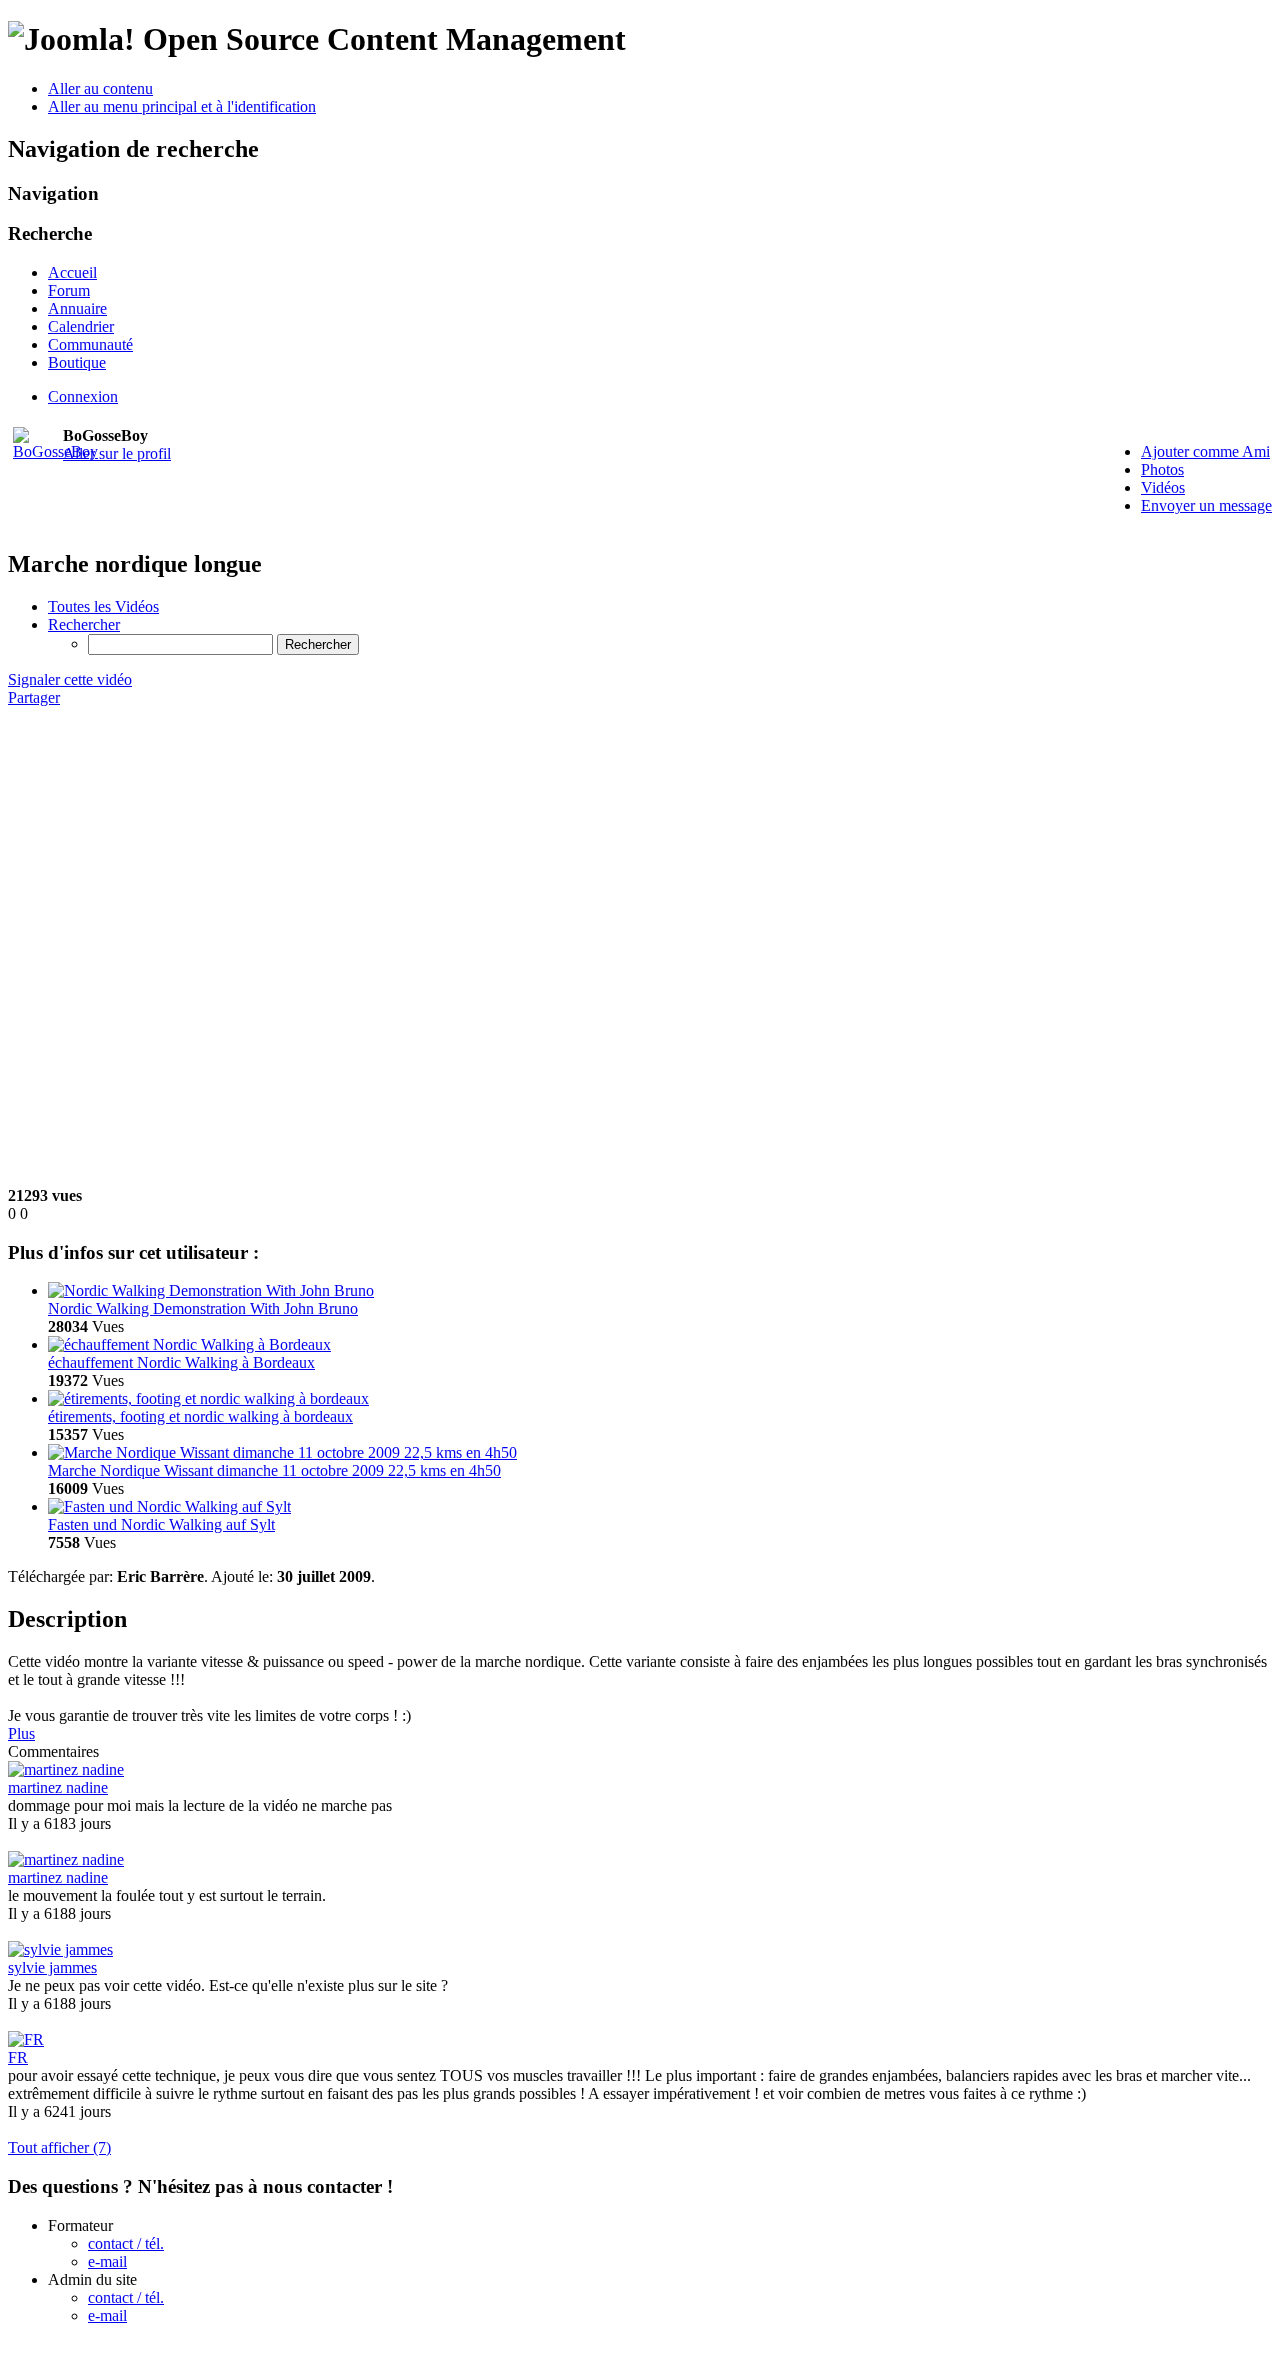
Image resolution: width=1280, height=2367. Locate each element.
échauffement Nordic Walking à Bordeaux (181, 1362)
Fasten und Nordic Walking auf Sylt (161, 1524)
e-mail (107, 2261)
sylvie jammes (52, 1967)
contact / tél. (126, 2243)
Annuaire (77, 308)
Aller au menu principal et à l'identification (182, 106)
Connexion (83, 396)
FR (18, 2057)
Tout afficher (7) (59, 2147)
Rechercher (84, 624)
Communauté (90, 344)
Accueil (72, 272)
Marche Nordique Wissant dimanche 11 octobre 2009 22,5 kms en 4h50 (274, 1470)
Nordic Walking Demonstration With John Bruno (203, 1308)
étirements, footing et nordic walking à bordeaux (200, 1416)
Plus (21, 1733)
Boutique (77, 362)
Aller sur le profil (117, 453)
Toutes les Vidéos (103, 606)
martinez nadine (58, 1787)
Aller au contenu (100, 88)
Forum (69, 290)
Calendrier (81, 326)
